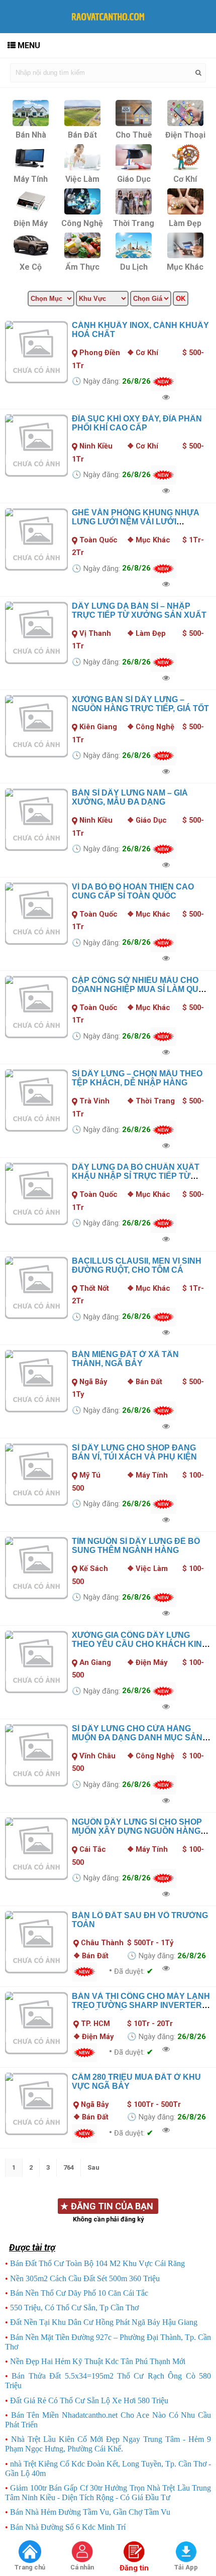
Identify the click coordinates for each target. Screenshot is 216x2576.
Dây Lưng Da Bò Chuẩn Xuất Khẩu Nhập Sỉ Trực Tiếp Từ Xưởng (136, 1176)
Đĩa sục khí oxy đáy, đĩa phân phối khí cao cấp (137, 423)
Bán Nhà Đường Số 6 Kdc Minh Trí (68, 2527)
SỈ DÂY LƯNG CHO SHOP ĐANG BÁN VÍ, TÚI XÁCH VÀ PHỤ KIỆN (134, 1452)
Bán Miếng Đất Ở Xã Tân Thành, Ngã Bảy (125, 1359)
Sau (93, 2167)
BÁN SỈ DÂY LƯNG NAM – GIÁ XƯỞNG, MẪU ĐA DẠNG (130, 797)
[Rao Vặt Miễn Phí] (30, 2552)
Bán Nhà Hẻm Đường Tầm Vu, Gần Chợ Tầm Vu (90, 2512)
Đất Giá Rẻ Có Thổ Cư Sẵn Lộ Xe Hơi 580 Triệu (89, 2400)
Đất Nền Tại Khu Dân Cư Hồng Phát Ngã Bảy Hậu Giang (104, 2322)
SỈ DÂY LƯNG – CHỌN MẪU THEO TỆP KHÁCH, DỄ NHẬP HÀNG (137, 1078)
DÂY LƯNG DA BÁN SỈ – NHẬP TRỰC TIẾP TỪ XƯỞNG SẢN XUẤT (139, 610)
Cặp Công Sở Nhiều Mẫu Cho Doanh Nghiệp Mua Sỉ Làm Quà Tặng (138, 989)
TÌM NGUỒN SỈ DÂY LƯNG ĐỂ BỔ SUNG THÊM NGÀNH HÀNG (136, 1546)
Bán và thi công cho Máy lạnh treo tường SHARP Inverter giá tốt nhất (141, 2005)
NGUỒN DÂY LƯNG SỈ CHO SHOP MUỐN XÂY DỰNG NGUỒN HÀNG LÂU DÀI (137, 1831)
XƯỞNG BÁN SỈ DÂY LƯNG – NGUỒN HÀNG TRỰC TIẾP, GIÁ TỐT (140, 704)
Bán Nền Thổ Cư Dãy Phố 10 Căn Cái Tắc (79, 2293)
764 (69, 2167)
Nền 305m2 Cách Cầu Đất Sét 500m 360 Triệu (85, 2278)
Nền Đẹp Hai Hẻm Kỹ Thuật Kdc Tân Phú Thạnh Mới (98, 2361)
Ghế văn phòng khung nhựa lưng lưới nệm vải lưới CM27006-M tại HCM (135, 522)
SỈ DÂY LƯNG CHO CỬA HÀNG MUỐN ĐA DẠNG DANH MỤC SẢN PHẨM (137, 1738)
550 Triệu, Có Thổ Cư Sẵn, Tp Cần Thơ (74, 2308)
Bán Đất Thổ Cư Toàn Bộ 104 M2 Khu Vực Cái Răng (97, 2263)
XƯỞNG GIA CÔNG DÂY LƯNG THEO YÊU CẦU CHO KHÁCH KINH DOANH (140, 1644)
